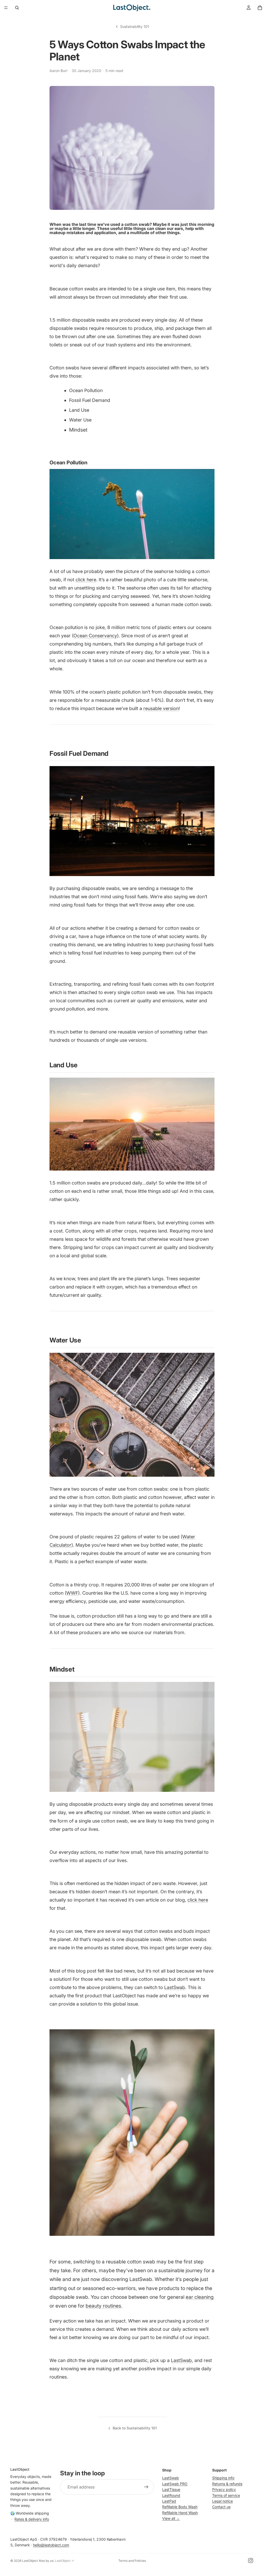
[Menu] (6, 8)
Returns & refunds (227, 2484)
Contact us (221, 2507)
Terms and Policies (132, 2561)
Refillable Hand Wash (180, 2513)
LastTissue (171, 2489)
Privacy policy (224, 2489)
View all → (171, 2518)
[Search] (17, 8)
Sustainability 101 (135, 26)
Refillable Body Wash (180, 2507)
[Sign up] (146, 2487)
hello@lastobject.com (51, 2545)
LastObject (30, 2561)
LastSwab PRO (175, 2484)
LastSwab (171, 2478)
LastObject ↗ (64, 2561)
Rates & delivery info (32, 2519)
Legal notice (222, 2501)
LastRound (171, 2495)
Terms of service (226, 2495)
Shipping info (223, 2478)
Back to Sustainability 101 (135, 2428)
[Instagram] (251, 2561)
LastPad (169, 2501)
